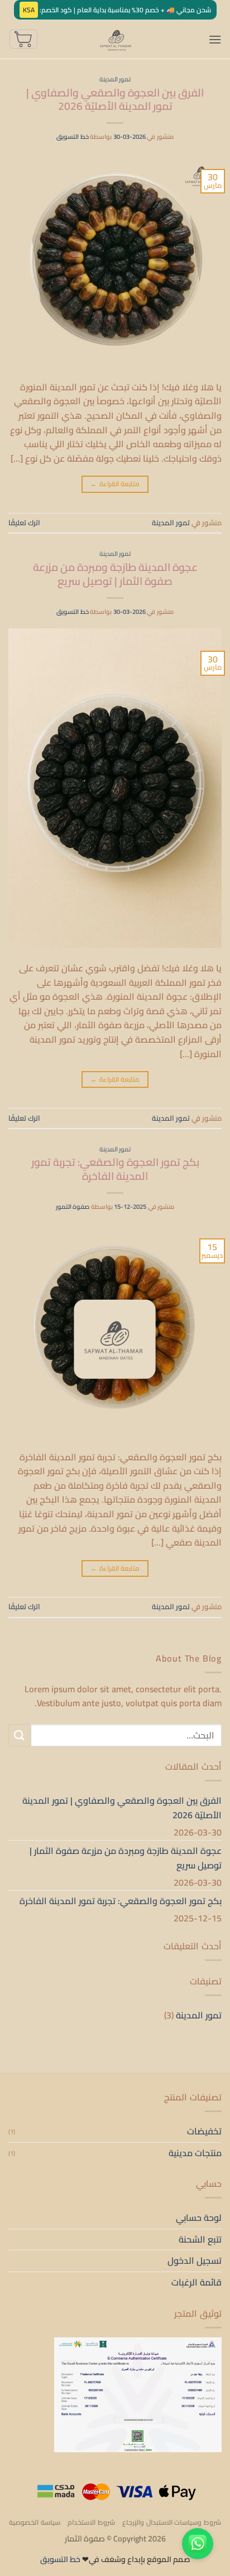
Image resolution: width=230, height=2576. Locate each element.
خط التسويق (73, 136)
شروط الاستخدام (91, 2522)
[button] (215, 39)
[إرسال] (20, 1735)
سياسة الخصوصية (35, 2522)
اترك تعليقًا (24, 522)
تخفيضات (204, 2131)
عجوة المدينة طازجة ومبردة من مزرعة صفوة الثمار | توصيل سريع (115, 574)
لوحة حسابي (199, 2217)
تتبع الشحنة (200, 2239)
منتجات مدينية (195, 2153)
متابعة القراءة (115, 484)
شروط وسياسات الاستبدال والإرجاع (172, 2522)
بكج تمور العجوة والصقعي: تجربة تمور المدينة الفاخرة (115, 1169)
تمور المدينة (115, 79)
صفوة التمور (73, 1206)
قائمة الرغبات (197, 2282)
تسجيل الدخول (195, 2260)
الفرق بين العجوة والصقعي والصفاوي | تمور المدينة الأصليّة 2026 (115, 100)
